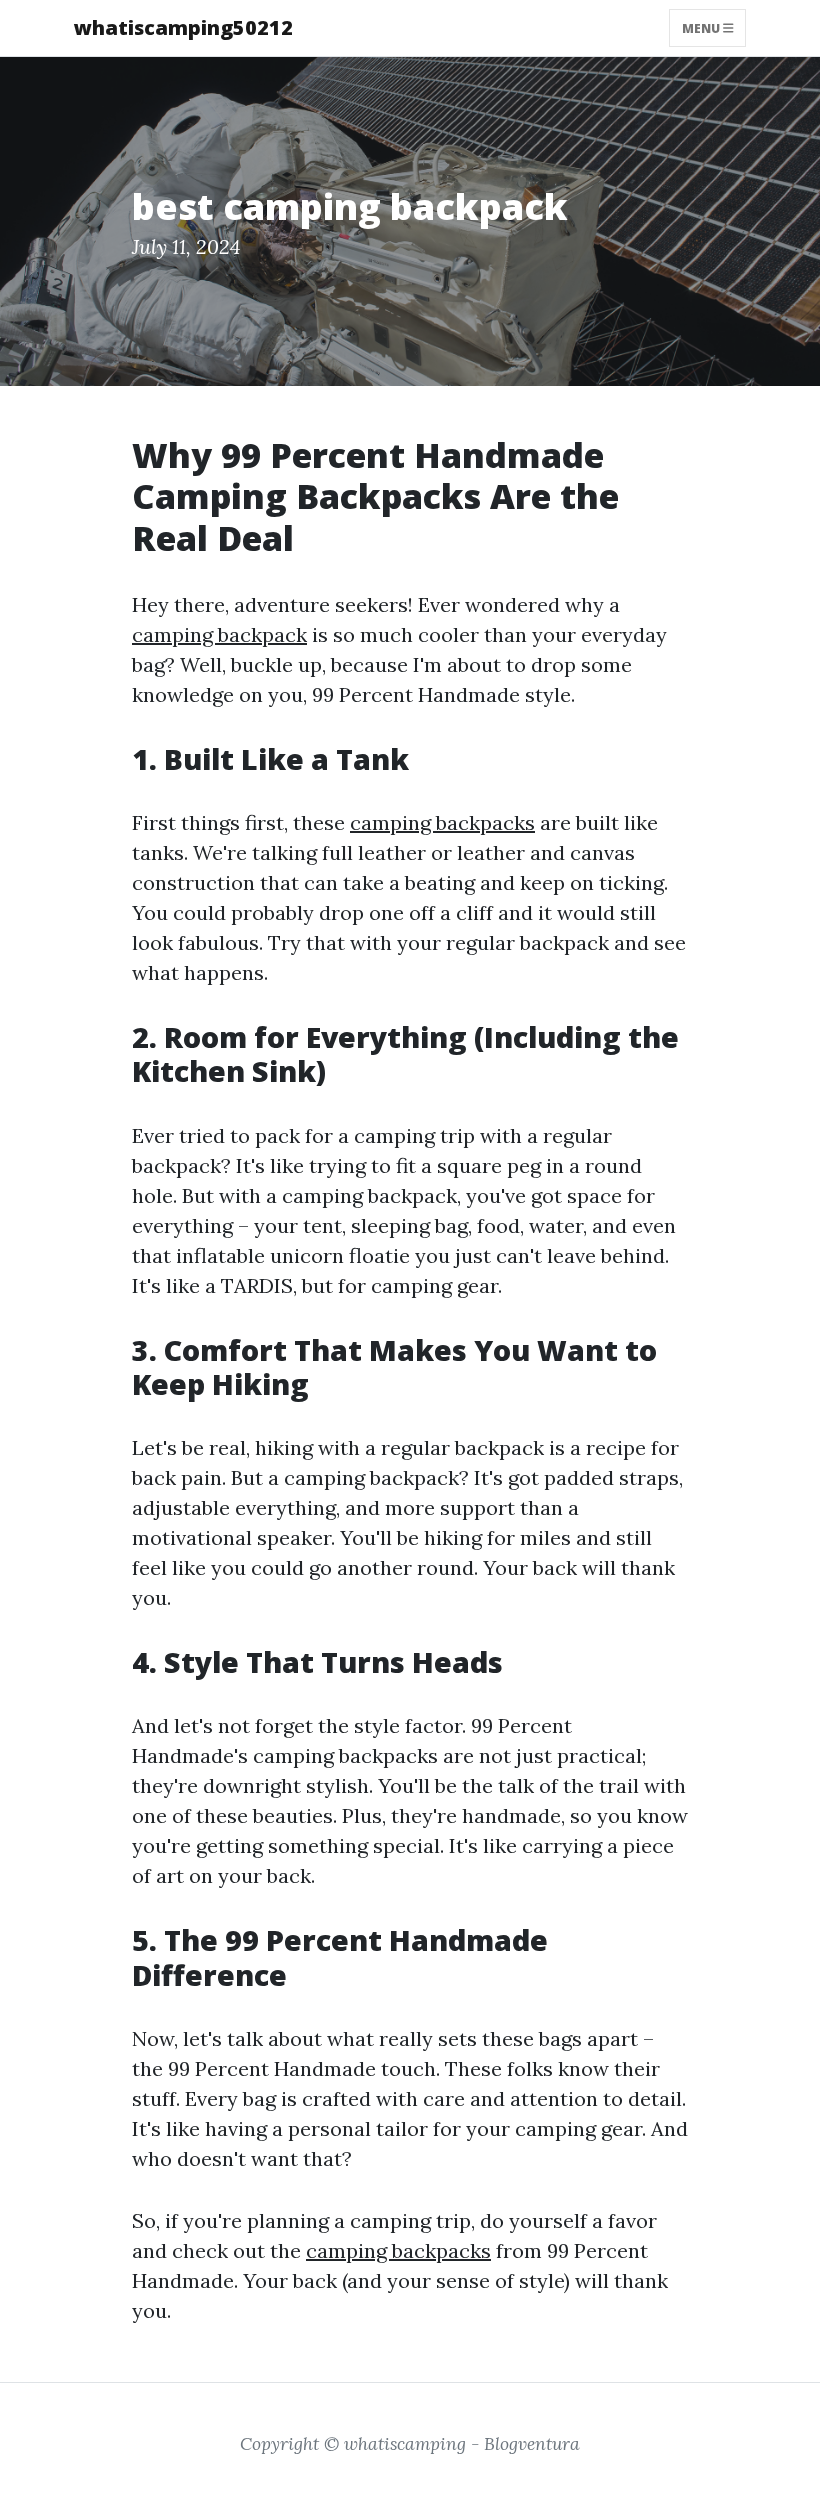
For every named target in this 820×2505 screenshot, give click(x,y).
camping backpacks (442, 822)
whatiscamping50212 (183, 27)
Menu (702, 27)
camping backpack (219, 634)
